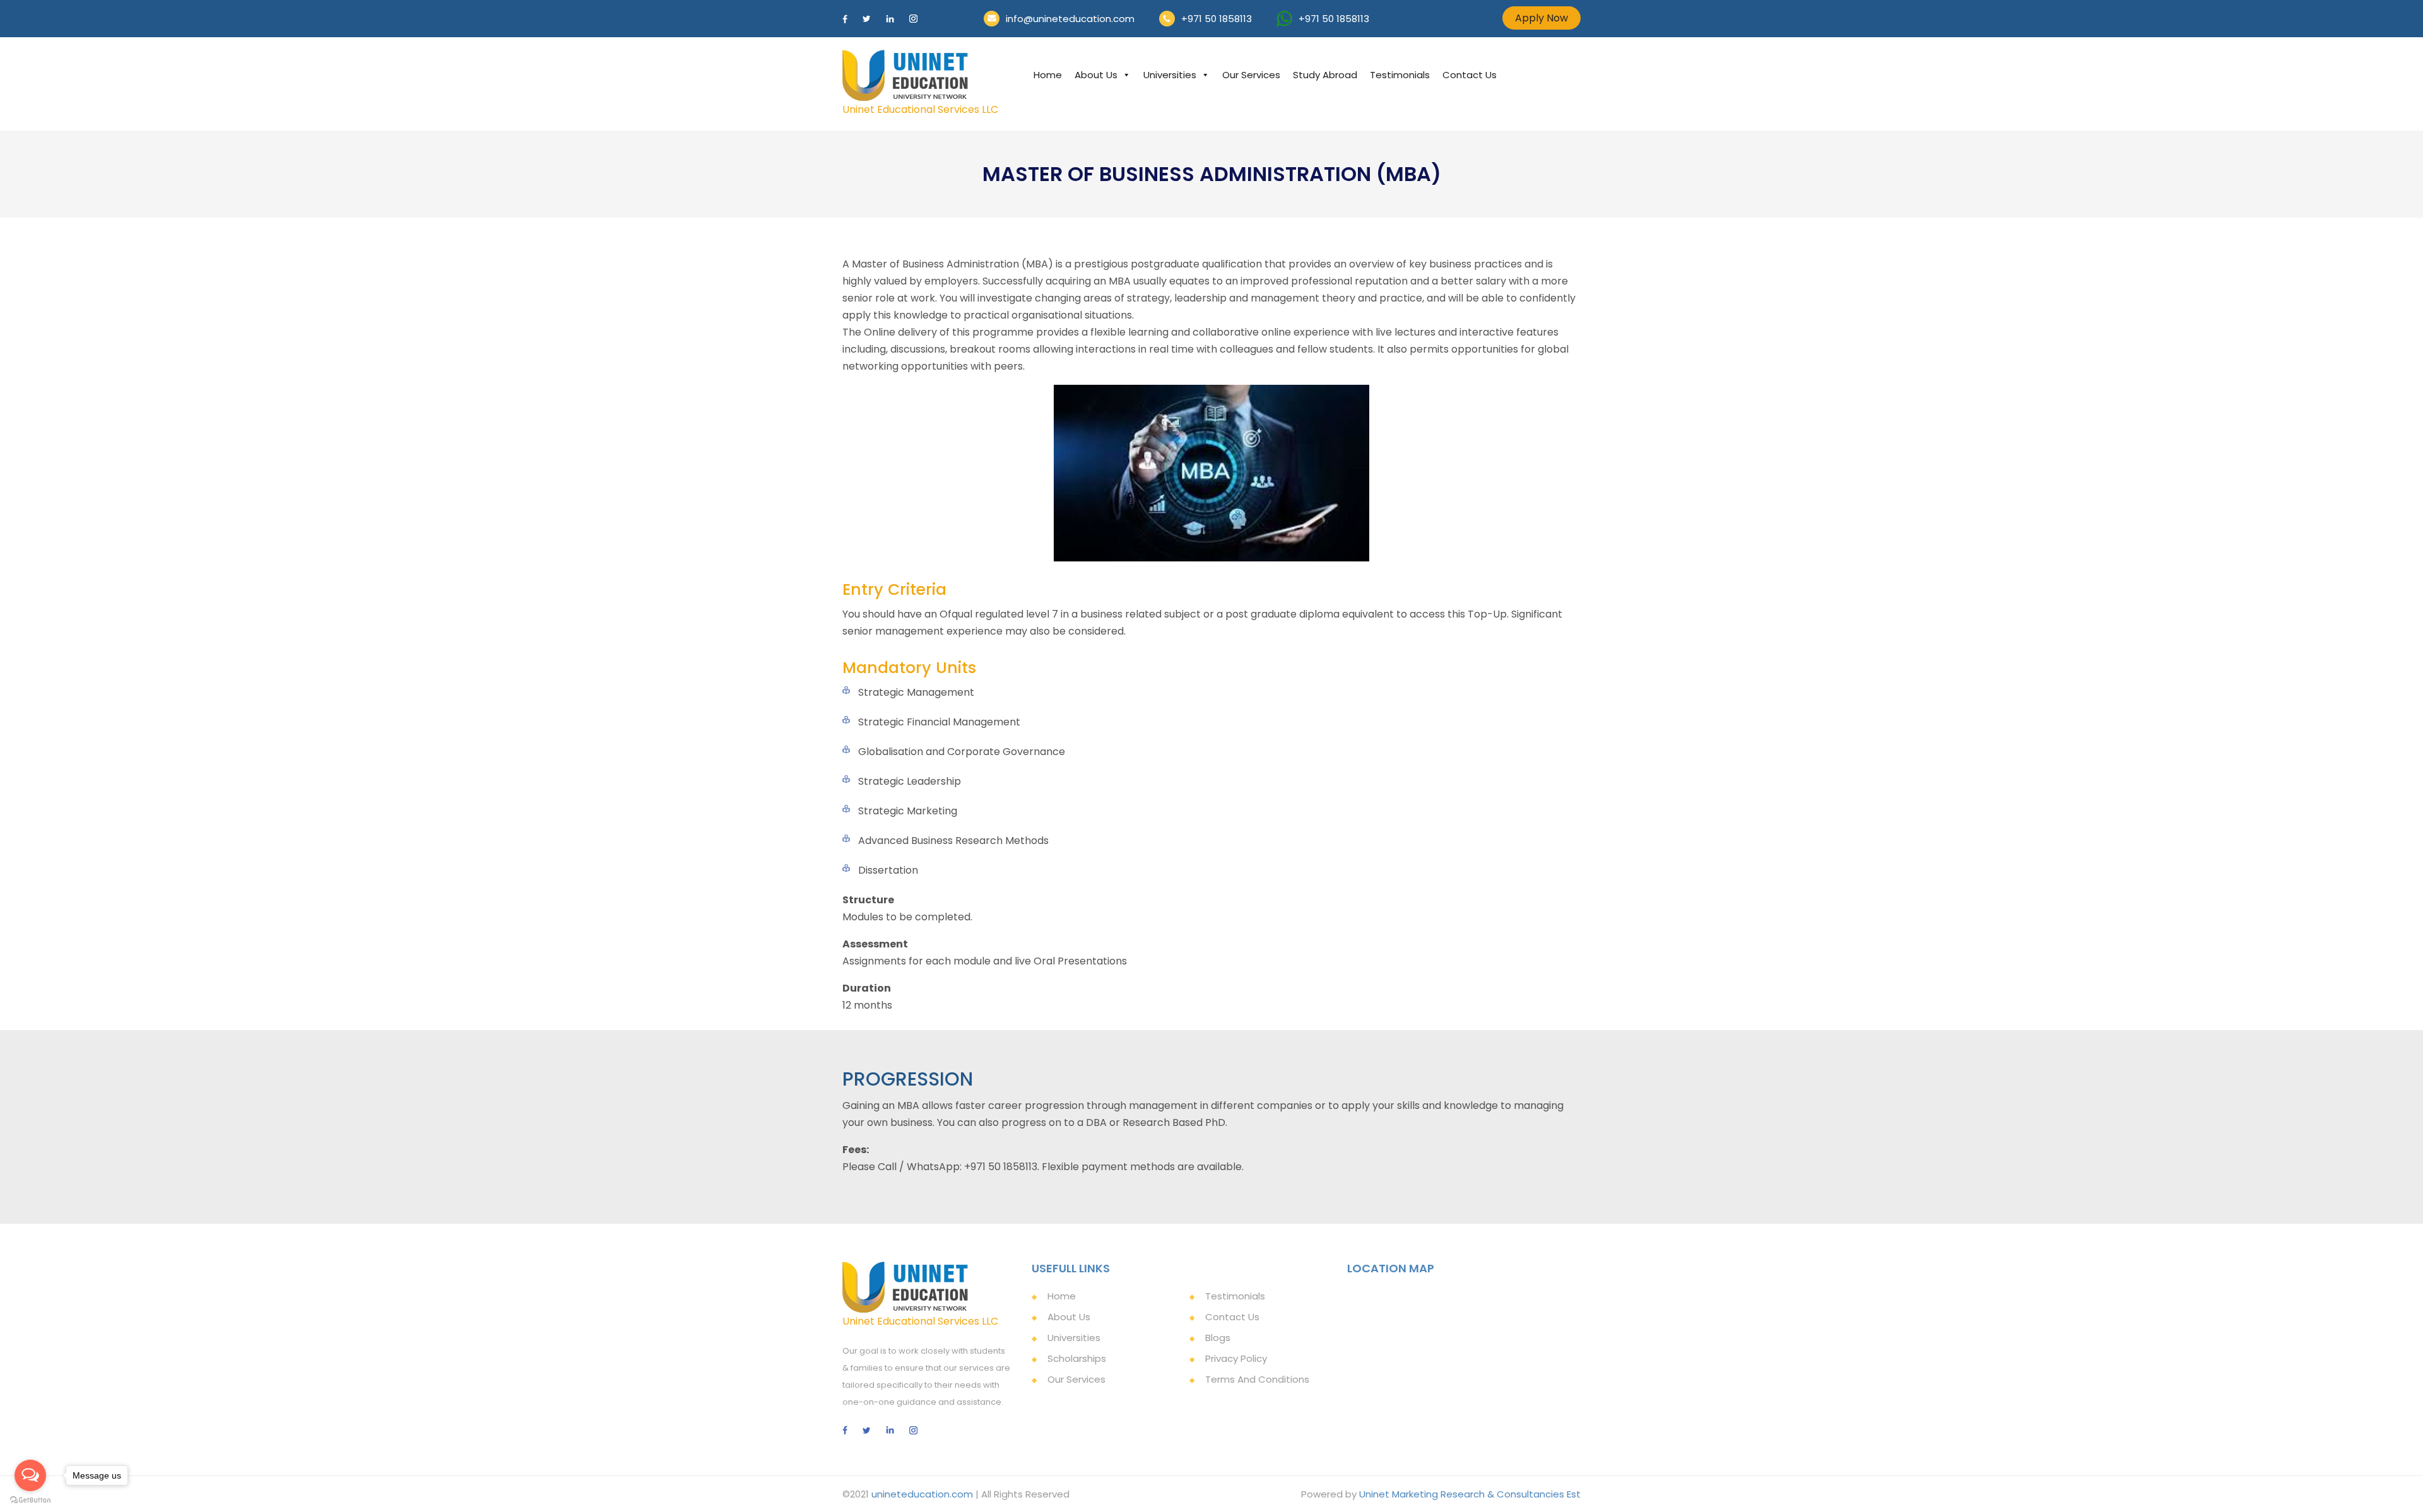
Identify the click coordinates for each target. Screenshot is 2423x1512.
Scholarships (1077, 1358)
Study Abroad (1325, 75)
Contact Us (1470, 75)
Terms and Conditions (1257, 1379)
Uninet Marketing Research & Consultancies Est (1470, 1494)
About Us (1096, 75)
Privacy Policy (1236, 1358)
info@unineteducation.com (1070, 19)
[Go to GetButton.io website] (30, 1499)
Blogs (1218, 1338)
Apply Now (1542, 18)
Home (1048, 75)
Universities (1170, 75)
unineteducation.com (922, 1494)
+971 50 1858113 (1217, 19)
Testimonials (1400, 75)
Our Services (1251, 75)
